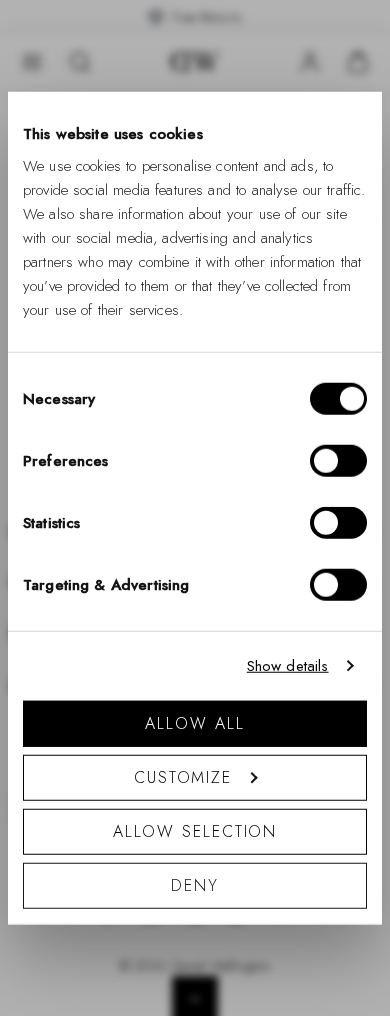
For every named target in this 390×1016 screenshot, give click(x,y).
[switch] (338, 460)
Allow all (194, 722)
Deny (195, 884)
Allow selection (195, 830)
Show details (288, 666)
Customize (183, 776)
